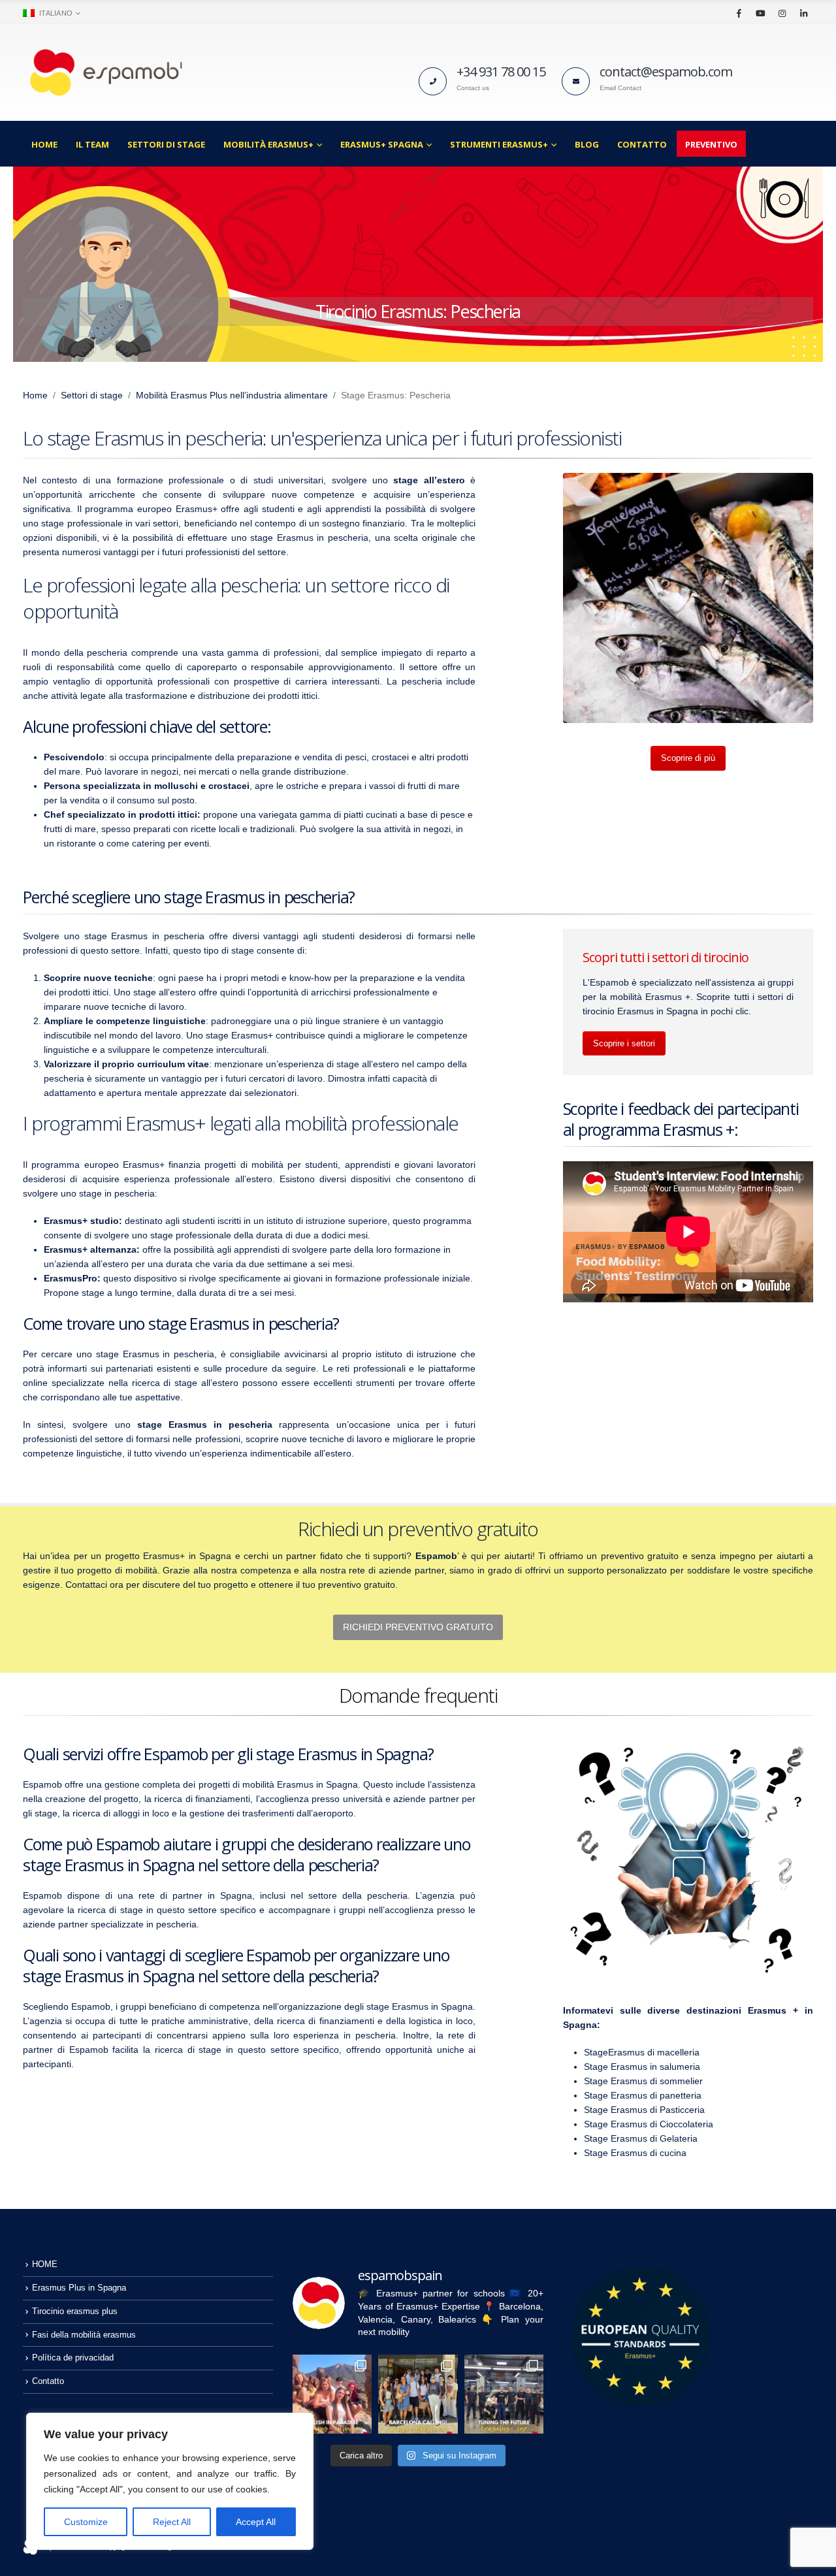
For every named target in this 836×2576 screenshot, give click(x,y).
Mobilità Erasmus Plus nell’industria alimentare (232, 395)
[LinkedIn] (803, 13)
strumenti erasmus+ (499, 144)
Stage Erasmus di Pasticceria (644, 2110)
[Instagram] (782, 13)
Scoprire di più (688, 758)
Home (35, 395)
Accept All (256, 2522)
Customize (86, 2522)
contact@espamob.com (666, 72)
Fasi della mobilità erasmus (84, 2335)
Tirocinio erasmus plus (75, 2311)
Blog (587, 144)
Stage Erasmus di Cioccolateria (649, 2124)
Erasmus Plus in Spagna (79, 2288)
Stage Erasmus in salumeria (642, 2067)
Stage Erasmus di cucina (635, 2153)
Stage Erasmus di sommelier (643, 2081)
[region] (170, 2481)
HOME (44, 144)
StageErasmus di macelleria (642, 2052)
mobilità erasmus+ (268, 144)
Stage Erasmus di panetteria (643, 2095)
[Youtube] (760, 13)
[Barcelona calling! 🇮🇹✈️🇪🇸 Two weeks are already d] (418, 2394)
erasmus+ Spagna (382, 144)
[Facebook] (739, 13)
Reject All (172, 2522)
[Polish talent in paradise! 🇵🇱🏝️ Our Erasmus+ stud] (332, 2394)
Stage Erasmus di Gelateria (641, 2138)
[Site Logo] (104, 72)
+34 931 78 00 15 (501, 72)
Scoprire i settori (624, 1043)
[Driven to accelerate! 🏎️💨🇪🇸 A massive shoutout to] (504, 2394)
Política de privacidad (73, 2358)
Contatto (642, 144)
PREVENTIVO (711, 144)
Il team (92, 144)
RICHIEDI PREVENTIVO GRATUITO (418, 1627)
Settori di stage (166, 144)
